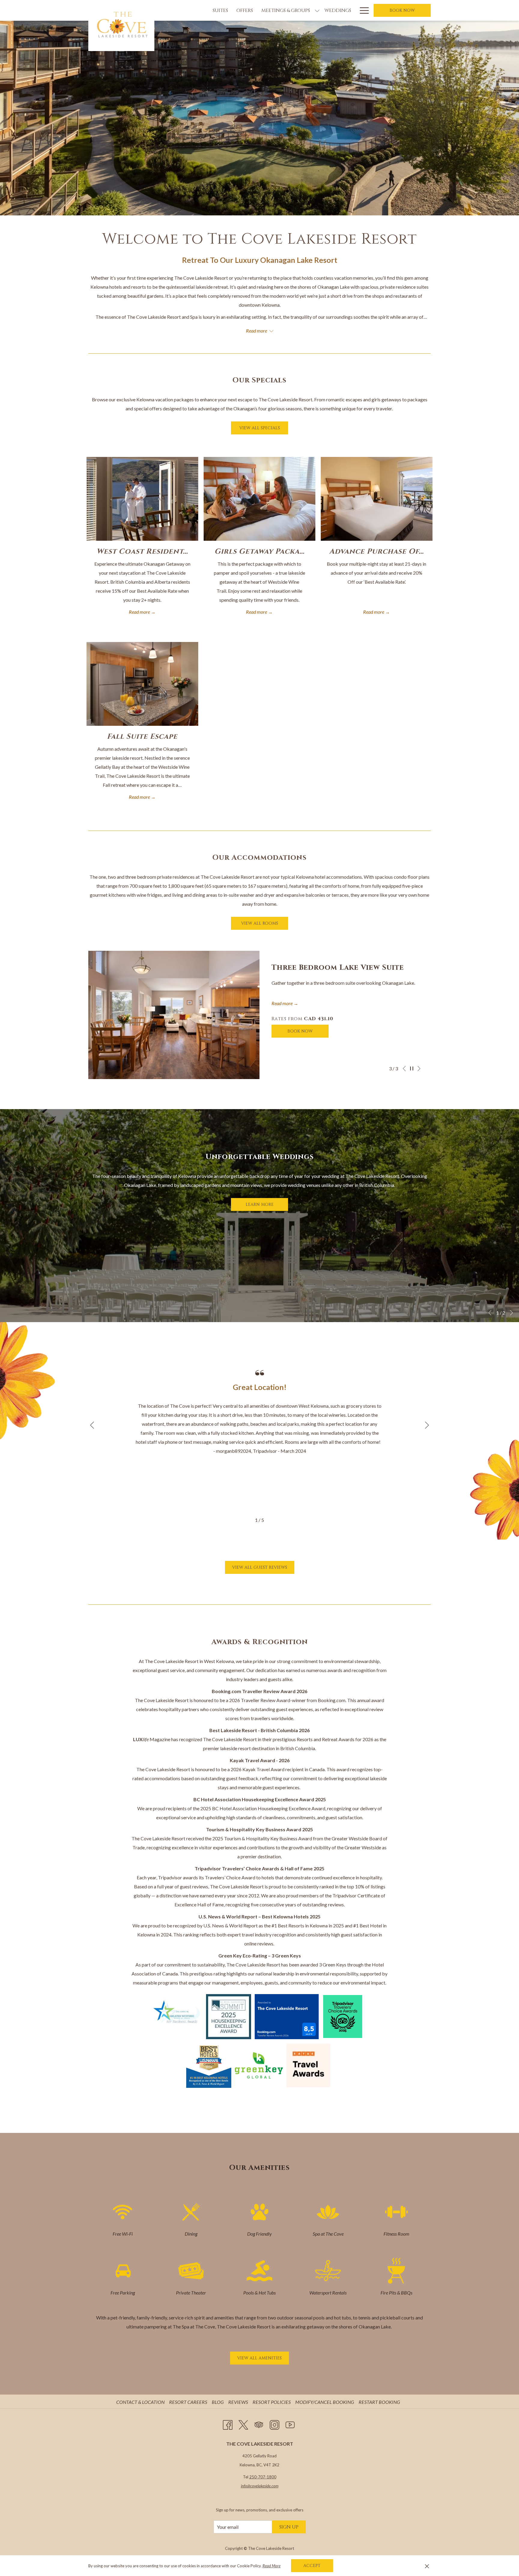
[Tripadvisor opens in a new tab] (259, 2424)
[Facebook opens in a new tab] (228, 2424)
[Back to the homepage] (121, 26)
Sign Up (289, 2527)
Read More (272, 2566)
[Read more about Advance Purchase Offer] (377, 499)
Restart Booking (379, 2402)
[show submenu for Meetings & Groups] (317, 10)
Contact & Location (141, 2402)
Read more (140, 612)
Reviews (239, 2402)
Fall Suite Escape (142, 737)
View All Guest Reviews (263, 1567)
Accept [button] (312, 2566)
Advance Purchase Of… (376, 552)
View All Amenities (263, 2358)
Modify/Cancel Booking (325, 2402)
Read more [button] (257, 331)
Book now (402, 10)
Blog (219, 2402)
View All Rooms (265, 923)
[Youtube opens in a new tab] (290, 2424)
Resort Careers (189, 2402)
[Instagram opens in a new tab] (275, 2424)
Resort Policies (272, 2402)
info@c (246, 2486)
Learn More (267, 1204)
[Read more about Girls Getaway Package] (259, 499)
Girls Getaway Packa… (259, 552)
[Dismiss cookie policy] (427, 2566)
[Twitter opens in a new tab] (243, 2424)
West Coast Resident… (142, 552)
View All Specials (264, 428)
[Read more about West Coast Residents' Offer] (142, 499)
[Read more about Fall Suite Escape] (142, 684)
